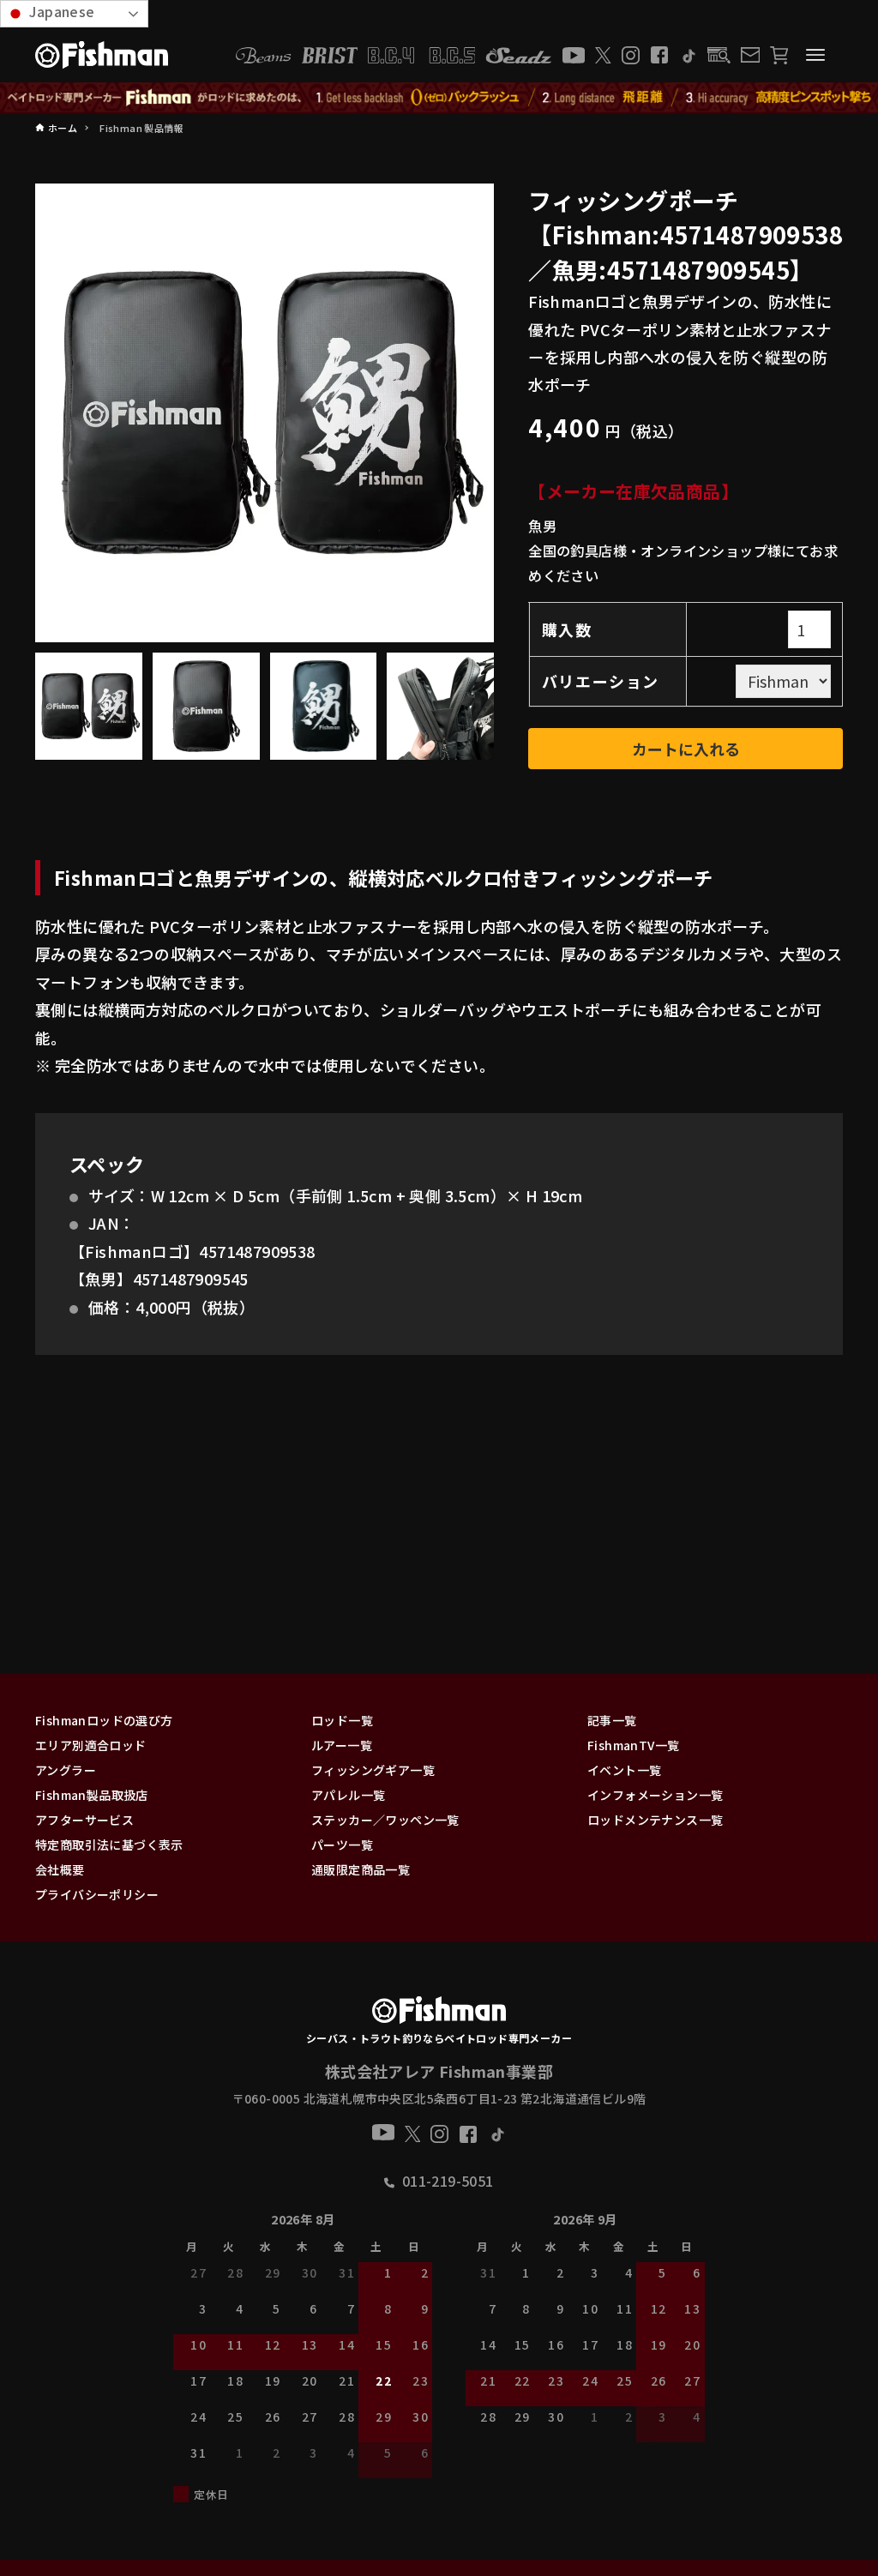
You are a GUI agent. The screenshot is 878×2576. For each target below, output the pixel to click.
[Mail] (750, 55)
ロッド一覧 (342, 1720)
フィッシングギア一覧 (373, 1770)
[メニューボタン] (815, 55)
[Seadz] (519, 55)
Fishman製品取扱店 (92, 1795)
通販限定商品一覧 (361, 1869)
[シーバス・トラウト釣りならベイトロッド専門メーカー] (439, 2013)
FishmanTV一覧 (633, 1745)
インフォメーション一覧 (655, 1795)
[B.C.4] (422, 55)
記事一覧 (612, 1720)
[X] (603, 55)
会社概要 (60, 1869)
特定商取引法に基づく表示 (109, 1845)
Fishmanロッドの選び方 (104, 1720)
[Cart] (779, 55)
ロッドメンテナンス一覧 (655, 1820)
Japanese (60, 11)
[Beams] (263, 55)
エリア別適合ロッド (91, 1745)
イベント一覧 (624, 1770)
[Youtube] (574, 55)
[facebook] (659, 55)
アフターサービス (84, 1820)
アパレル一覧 (348, 1795)
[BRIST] (330, 55)
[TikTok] (688, 55)
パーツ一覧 (342, 1845)
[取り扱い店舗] (719, 55)
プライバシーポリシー (97, 1894)
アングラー (66, 1770)
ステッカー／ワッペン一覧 (385, 1820)
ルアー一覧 (342, 1745)
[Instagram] (631, 55)
